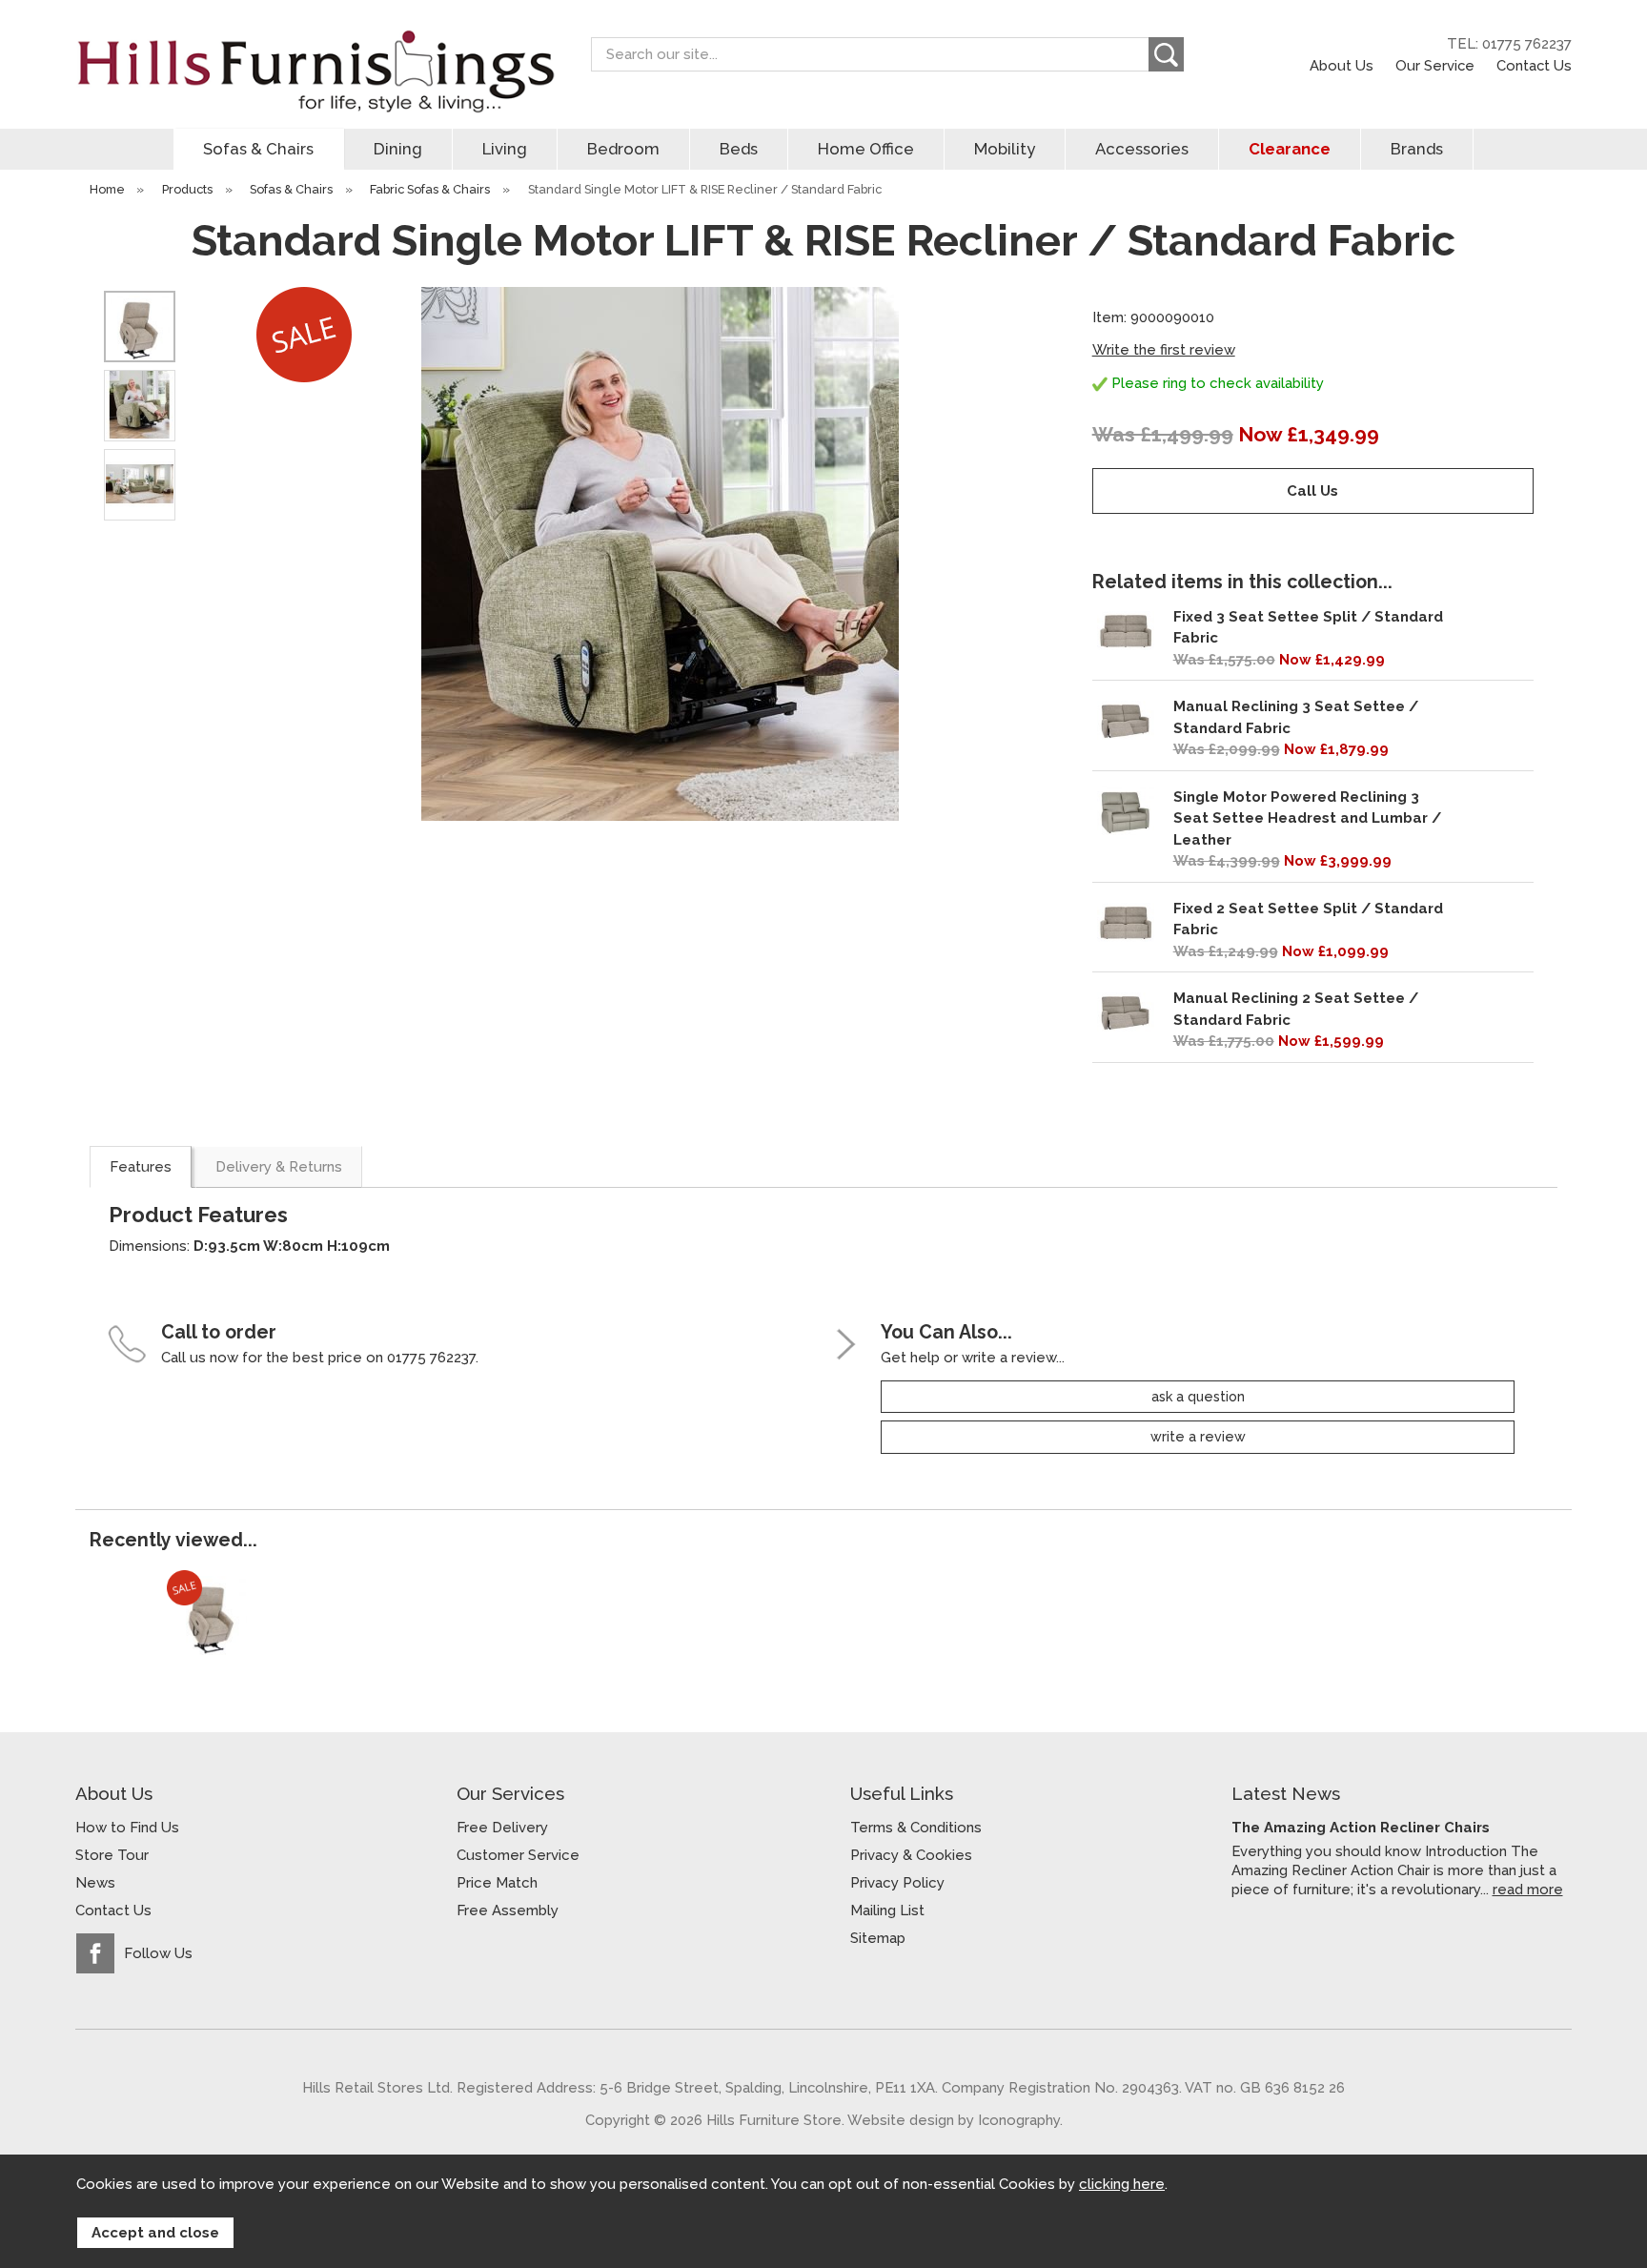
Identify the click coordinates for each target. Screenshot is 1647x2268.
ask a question (1198, 1397)
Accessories (1142, 149)
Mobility (1005, 149)
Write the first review (1164, 350)
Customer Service (518, 1855)
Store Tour (112, 1855)
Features (141, 1167)
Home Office (866, 149)
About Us (1342, 65)
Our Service (1435, 65)
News (95, 1883)
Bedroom (623, 149)
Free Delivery (502, 1828)
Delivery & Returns (279, 1167)
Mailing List (887, 1910)
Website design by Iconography (954, 2120)
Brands (1417, 149)
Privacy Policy (897, 1883)
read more (1528, 1889)
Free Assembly (508, 1910)
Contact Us (1534, 65)
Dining (398, 149)
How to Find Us (127, 1828)
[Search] (1166, 54)
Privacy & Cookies (911, 1855)
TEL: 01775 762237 (1509, 44)
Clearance (1290, 149)
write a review (1198, 1437)
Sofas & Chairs (258, 149)
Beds (739, 149)
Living (505, 149)
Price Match (497, 1883)
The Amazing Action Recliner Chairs (1361, 1828)
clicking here (1122, 2184)
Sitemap (878, 1938)
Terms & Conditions (916, 1828)
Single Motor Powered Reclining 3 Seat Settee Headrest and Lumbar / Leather (1307, 818)
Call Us (1312, 491)
